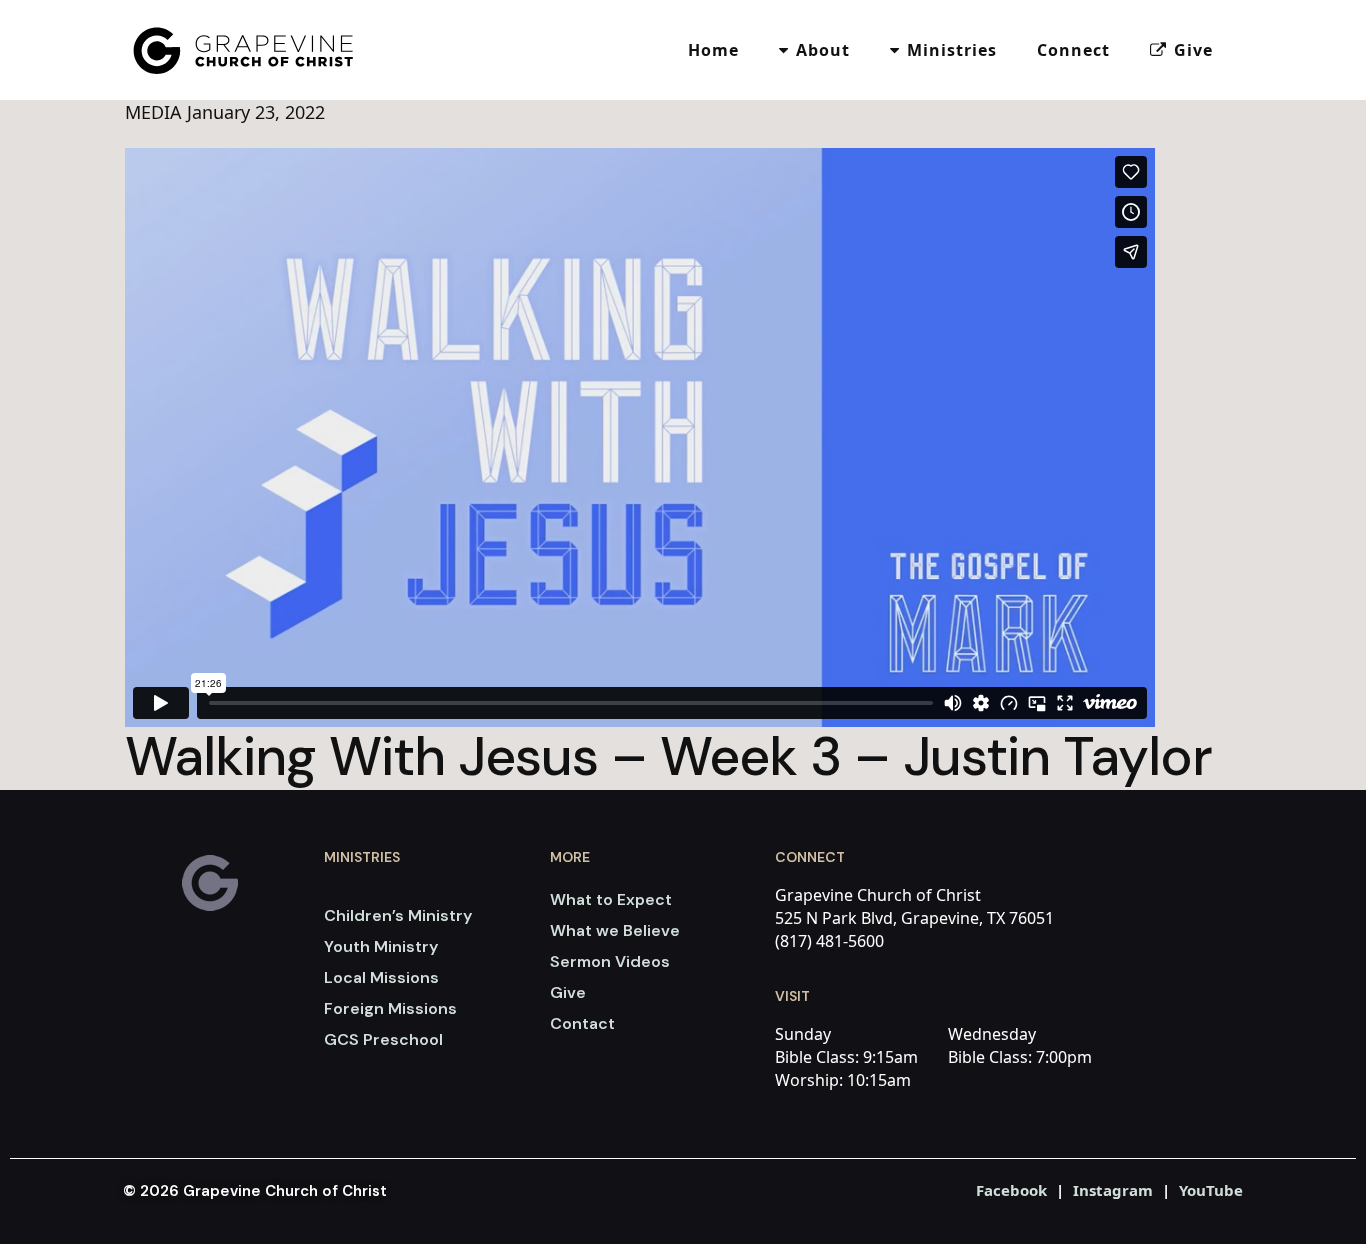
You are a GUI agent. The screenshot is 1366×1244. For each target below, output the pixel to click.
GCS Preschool (383, 1039)
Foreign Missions (390, 1008)
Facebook (1011, 1190)
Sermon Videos (610, 961)
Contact (582, 1023)
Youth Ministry (381, 946)
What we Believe (615, 930)
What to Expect (611, 899)
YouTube (1211, 1190)
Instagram (1113, 1190)
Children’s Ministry (398, 915)
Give (568, 992)
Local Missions (381, 977)
